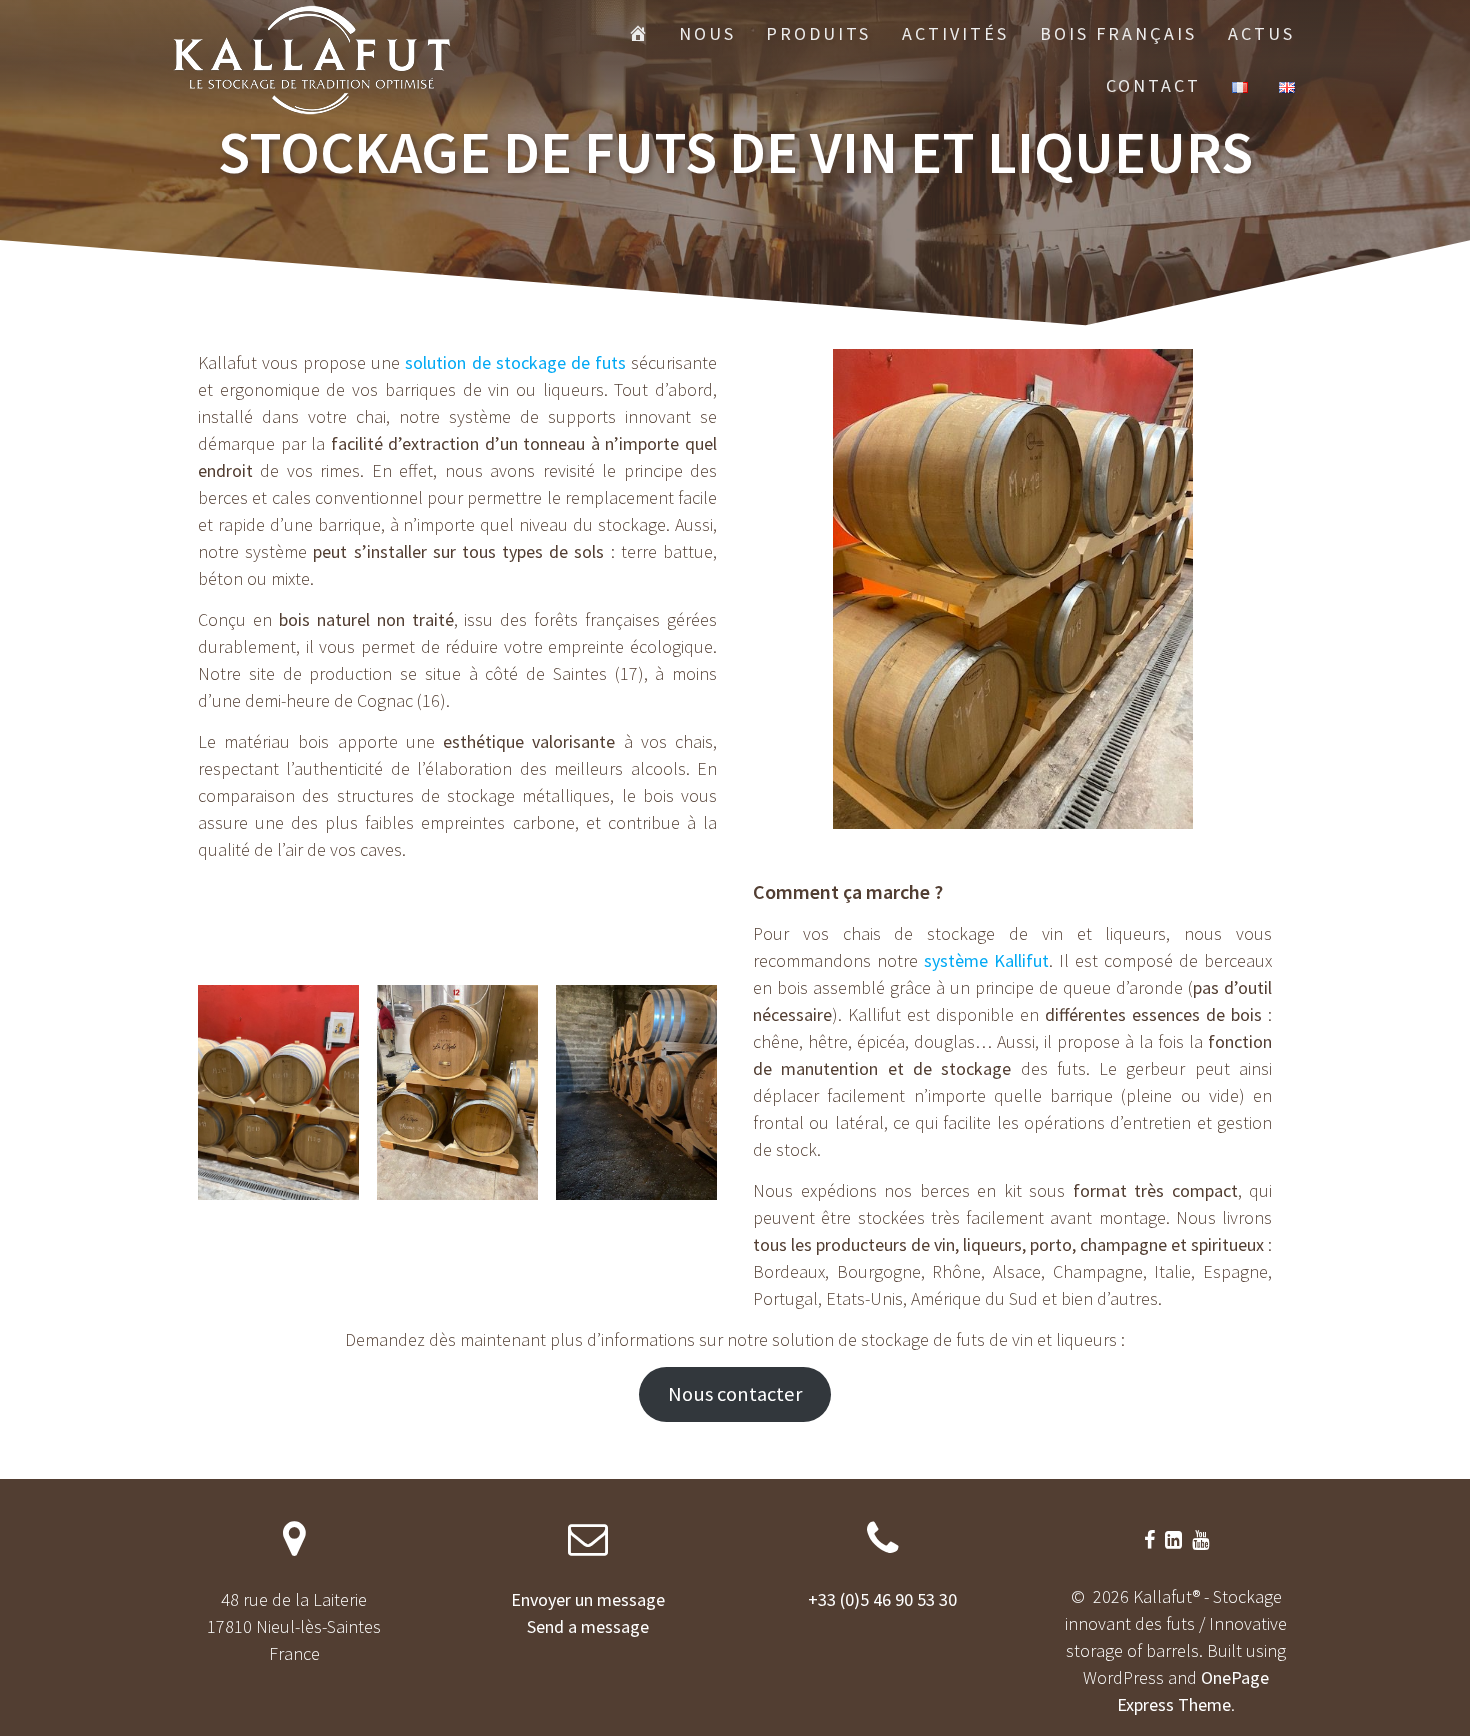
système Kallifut (986, 960)
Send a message (588, 1626)
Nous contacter (735, 1394)
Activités (955, 33)
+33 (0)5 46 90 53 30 (882, 1599)
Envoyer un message (588, 1599)
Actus (1261, 33)
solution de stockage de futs (515, 362)
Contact (1153, 85)
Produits (818, 33)
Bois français (1118, 33)
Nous (707, 33)
